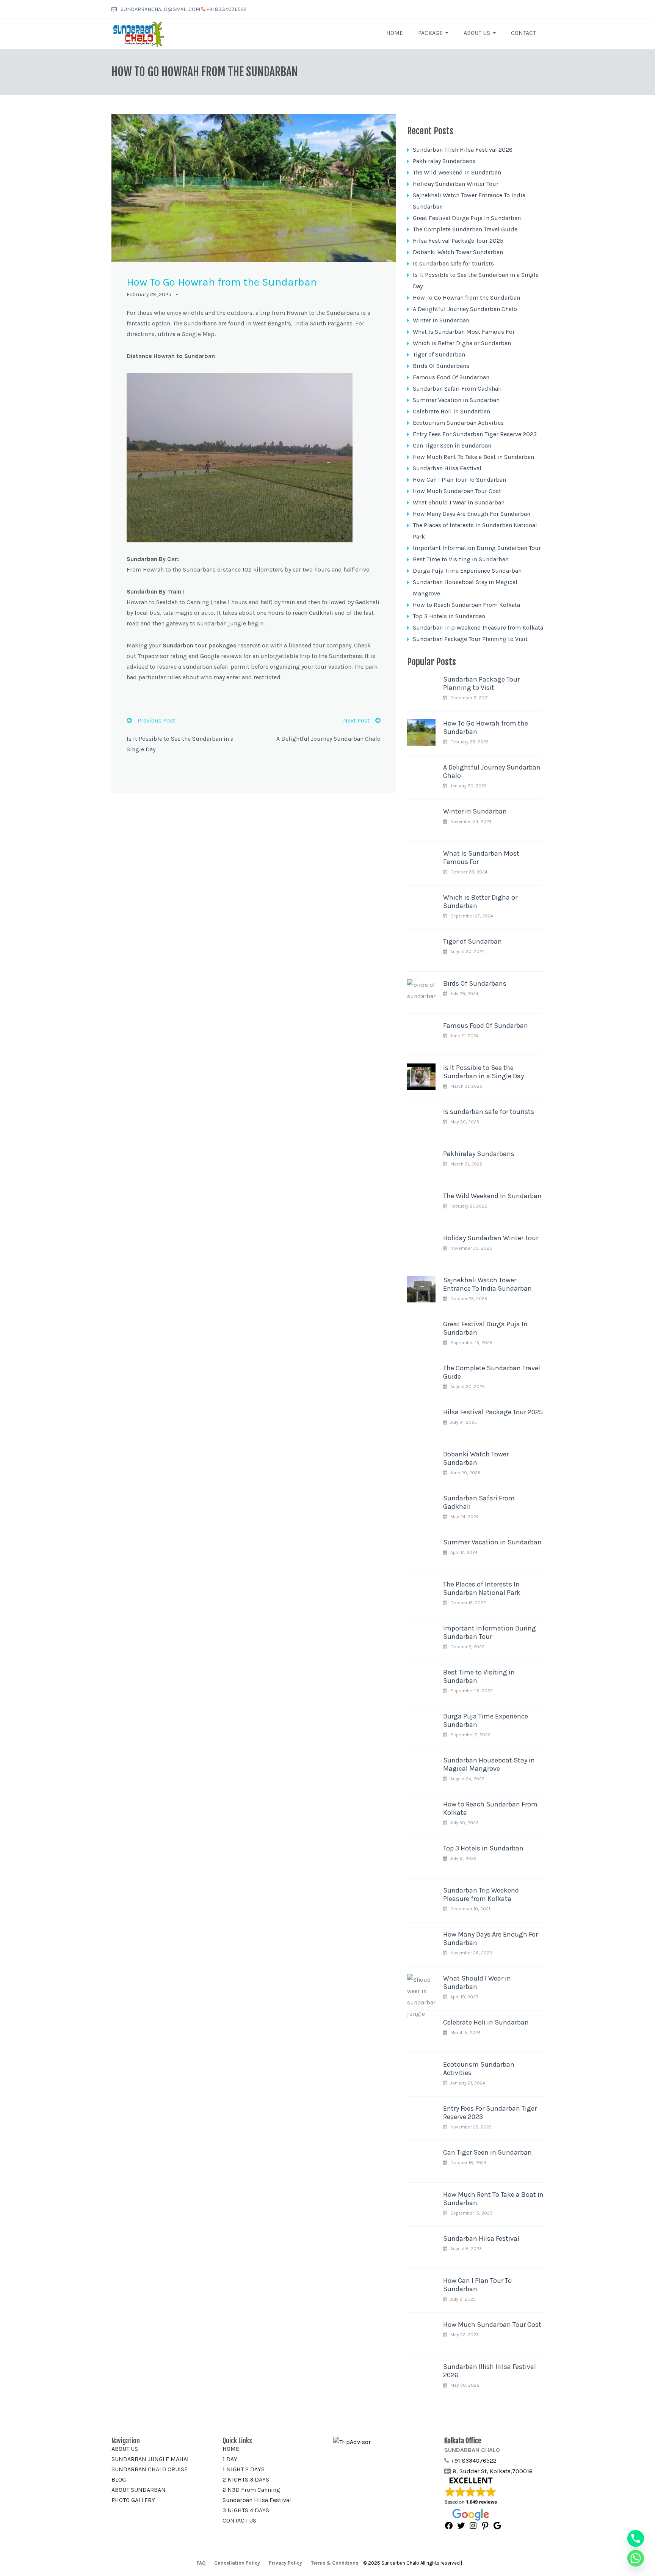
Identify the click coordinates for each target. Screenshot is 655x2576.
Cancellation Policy (237, 2563)
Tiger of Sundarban (439, 354)
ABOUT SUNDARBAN (139, 2490)
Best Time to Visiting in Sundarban (461, 559)
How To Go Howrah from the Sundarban (466, 298)
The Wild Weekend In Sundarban (457, 172)
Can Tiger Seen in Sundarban (452, 445)
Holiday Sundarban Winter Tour (456, 184)
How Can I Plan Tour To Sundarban (459, 480)
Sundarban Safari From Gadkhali (457, 389)
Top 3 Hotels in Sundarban (449, 616)
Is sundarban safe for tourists (453, 263)
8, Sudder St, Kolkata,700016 (493, 2471)
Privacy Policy (285, 2563)
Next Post (356, 720)
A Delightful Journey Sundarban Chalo (328, 739)
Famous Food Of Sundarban (451, 377)
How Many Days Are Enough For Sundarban (472, 514)
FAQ (201, 2563)
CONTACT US (239, 2520)
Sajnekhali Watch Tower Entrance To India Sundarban (487, 1284)
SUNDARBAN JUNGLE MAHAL (151, 2459)
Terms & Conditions (335, 2563)
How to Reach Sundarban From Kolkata (466, 605)
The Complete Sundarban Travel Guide (465, 229)
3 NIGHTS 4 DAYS (246, 2510)
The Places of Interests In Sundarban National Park (482, 1588)
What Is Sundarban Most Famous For (464, 332)
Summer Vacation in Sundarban (456, 400)
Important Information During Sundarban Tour (477, 548)
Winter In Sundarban (441, 320)
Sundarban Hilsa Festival (447, 468)
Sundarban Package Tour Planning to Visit (470, 639)
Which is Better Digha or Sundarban (462, 343)
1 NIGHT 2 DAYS (244, 2469)
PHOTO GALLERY (133, 2500)
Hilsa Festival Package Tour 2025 (458, 241)
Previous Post (156, 720)
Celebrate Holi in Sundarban (451, 411)
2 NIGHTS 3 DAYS (246, 2479)
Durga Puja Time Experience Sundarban (467, 571)
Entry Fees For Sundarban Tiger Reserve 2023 (475, 434)
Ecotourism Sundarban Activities (458, 423)
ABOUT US (125, 2449)
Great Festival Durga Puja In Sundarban (467, 218)
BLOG (119, 2479)
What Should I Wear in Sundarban (459, 502)
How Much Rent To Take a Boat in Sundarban (473, 457)
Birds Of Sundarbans (441, 366)
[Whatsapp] (636, 2558)
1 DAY (230, 2459)
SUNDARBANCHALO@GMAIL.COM (160, 9)
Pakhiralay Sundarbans (444, 161)
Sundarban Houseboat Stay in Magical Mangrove (489, 1764)
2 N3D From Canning (251, 2490)
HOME (231, 2449)
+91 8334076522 (227, 9)
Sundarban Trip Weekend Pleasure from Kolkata (478, 628)
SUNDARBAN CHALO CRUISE (150, 2469)
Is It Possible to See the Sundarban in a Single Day (483, 1072)
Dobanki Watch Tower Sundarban (458, 252)
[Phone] (636, 2538)
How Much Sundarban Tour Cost (457, 491)
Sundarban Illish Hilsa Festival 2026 (463, 150)
